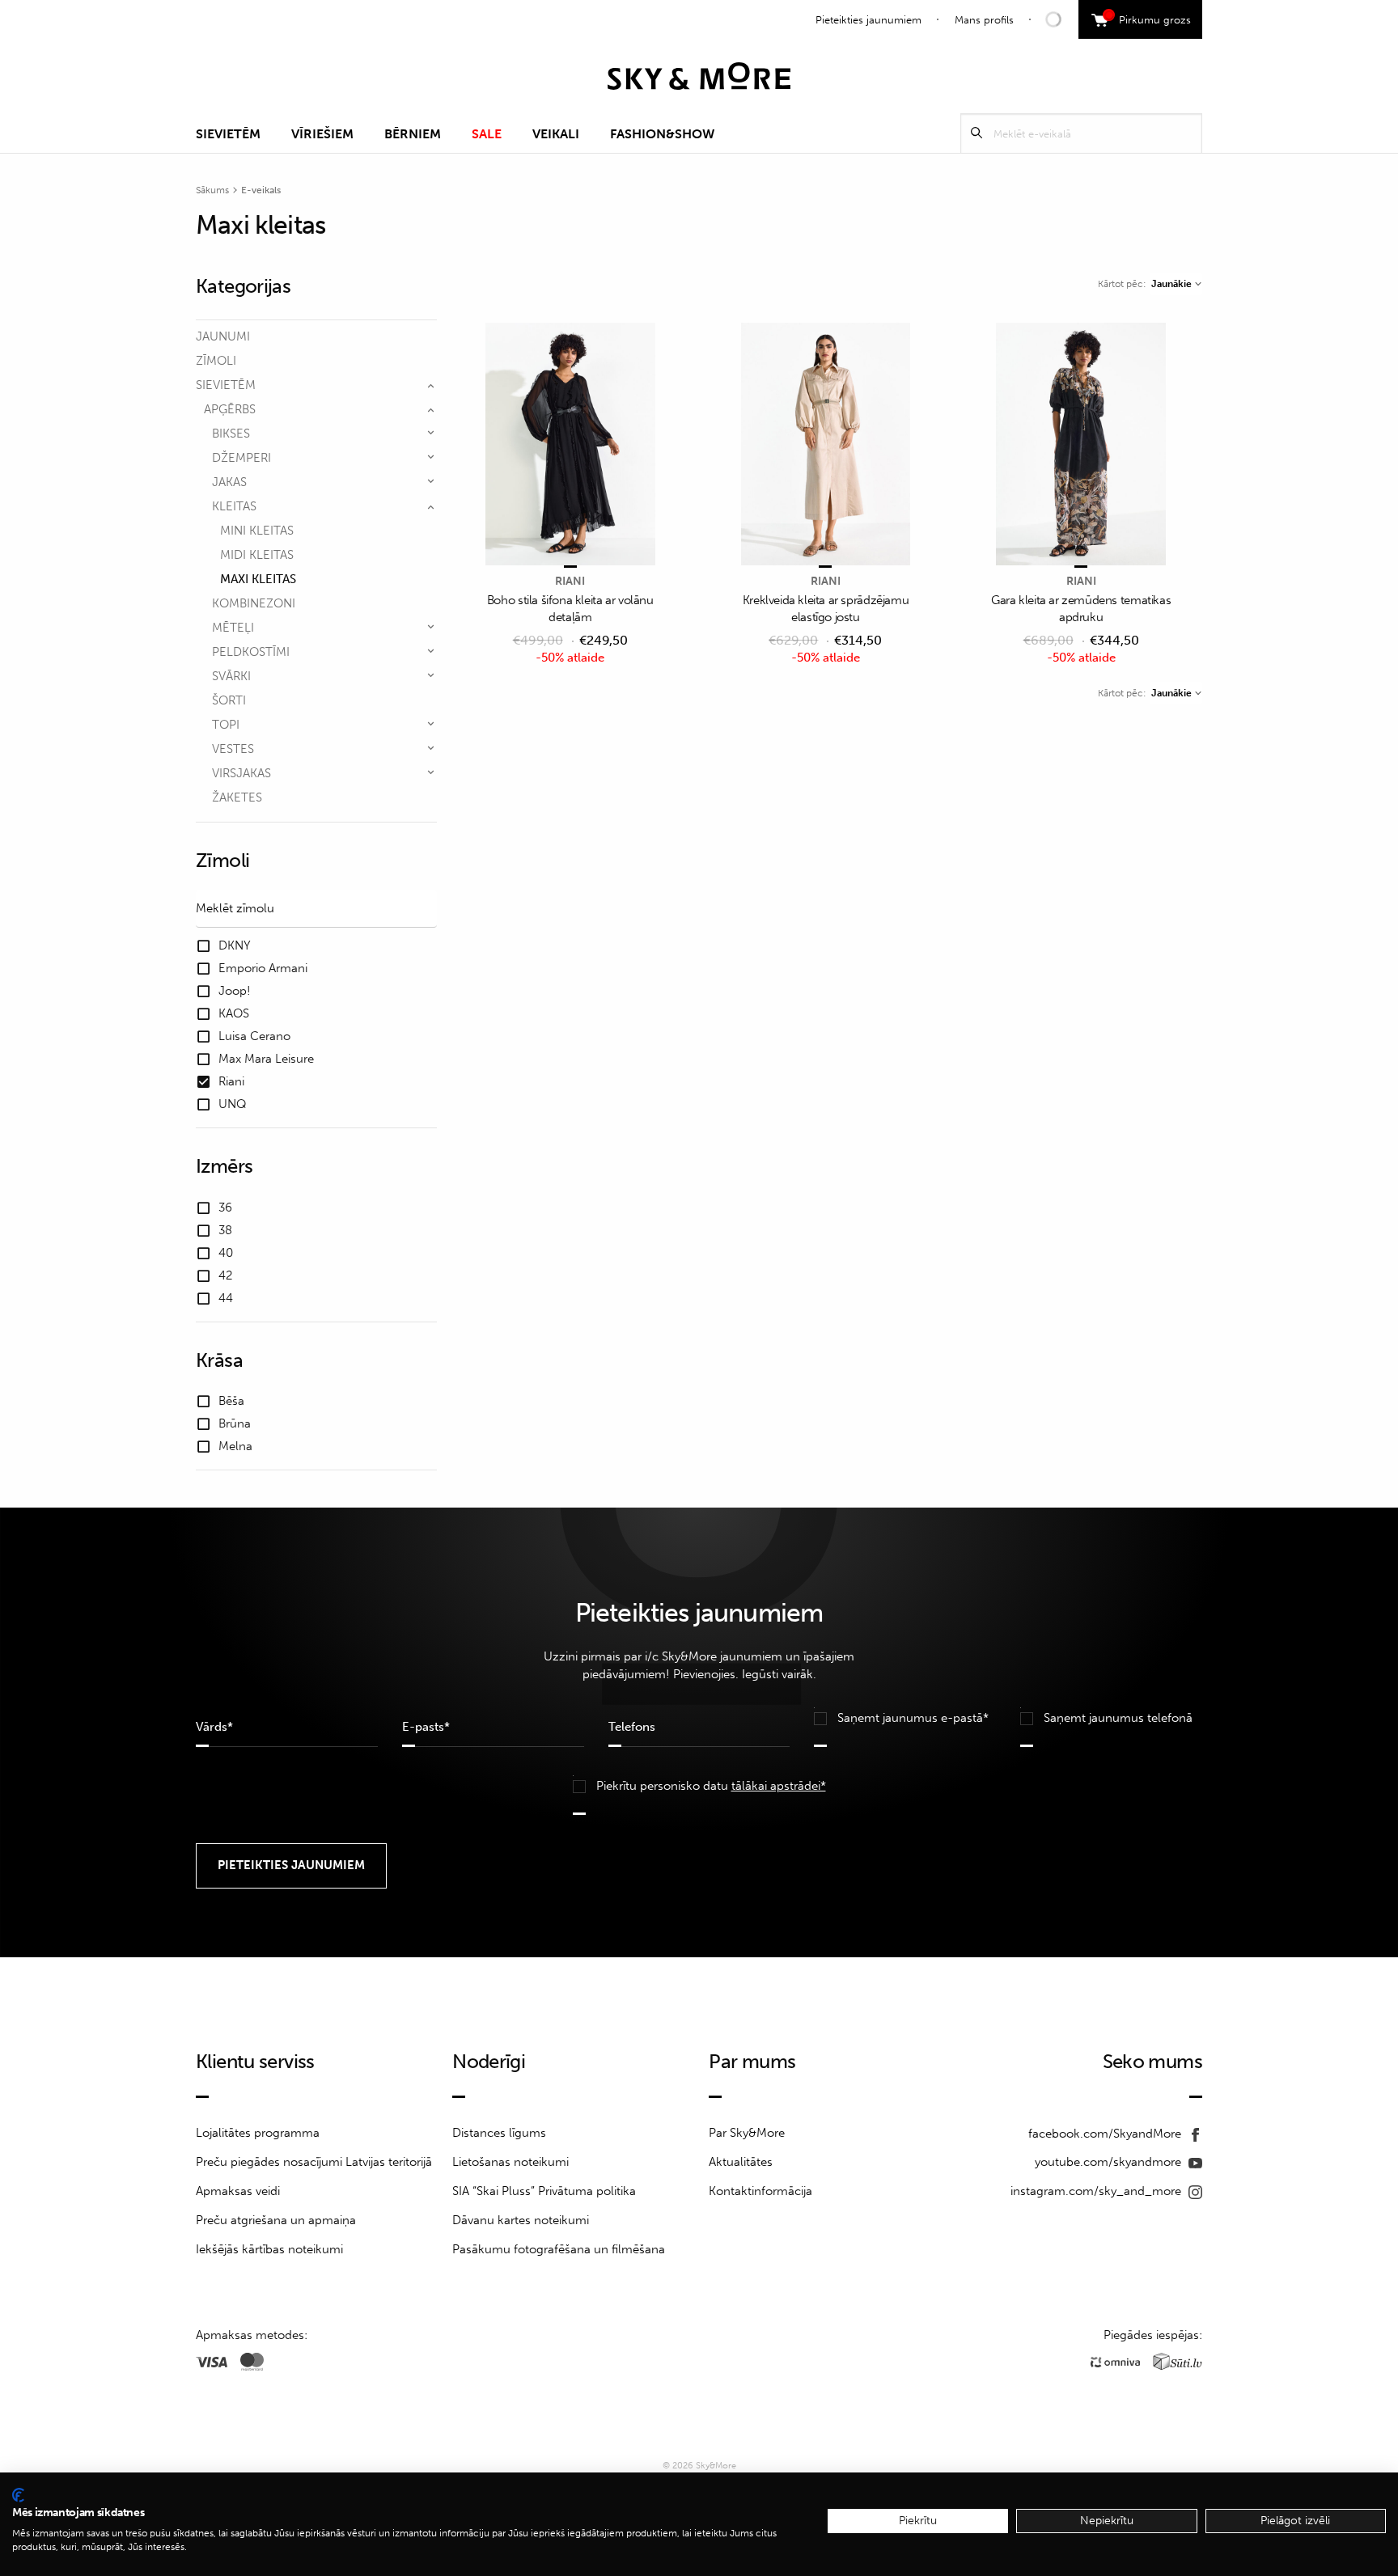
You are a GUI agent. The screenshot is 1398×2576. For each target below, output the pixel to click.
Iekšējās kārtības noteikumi (269, 2249)
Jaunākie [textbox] (1171, 284)
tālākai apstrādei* (779, 1786)
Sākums (212, 190)
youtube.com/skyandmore (1110, 2162)
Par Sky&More (747, 2133)
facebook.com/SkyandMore (1106, 2134)
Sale (487, 134)
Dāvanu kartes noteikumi (521, 2220)
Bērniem (413, 134)
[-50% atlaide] (570, 445)
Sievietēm (228, 134)
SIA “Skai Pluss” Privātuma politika (544, 2191)
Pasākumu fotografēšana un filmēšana (559, 2249)
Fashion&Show (662, 134)
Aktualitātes (741, 2162)
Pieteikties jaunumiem (868, 20)
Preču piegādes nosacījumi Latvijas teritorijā (314, 2162)
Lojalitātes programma (258, 2133)
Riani (570, 581)
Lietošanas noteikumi (510, 2162)
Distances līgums (499, 2133)
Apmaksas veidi (238, 2191)
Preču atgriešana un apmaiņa (276, 2220)
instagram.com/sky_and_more (1097, 2191)
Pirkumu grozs (1149, 18)
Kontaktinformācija (760, 2191)
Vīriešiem (322, 134)
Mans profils (984, 20)
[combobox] (1176, 284)
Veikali (556, 134)
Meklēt (976, 133)
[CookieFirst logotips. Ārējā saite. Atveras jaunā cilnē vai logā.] (18, 2495)
